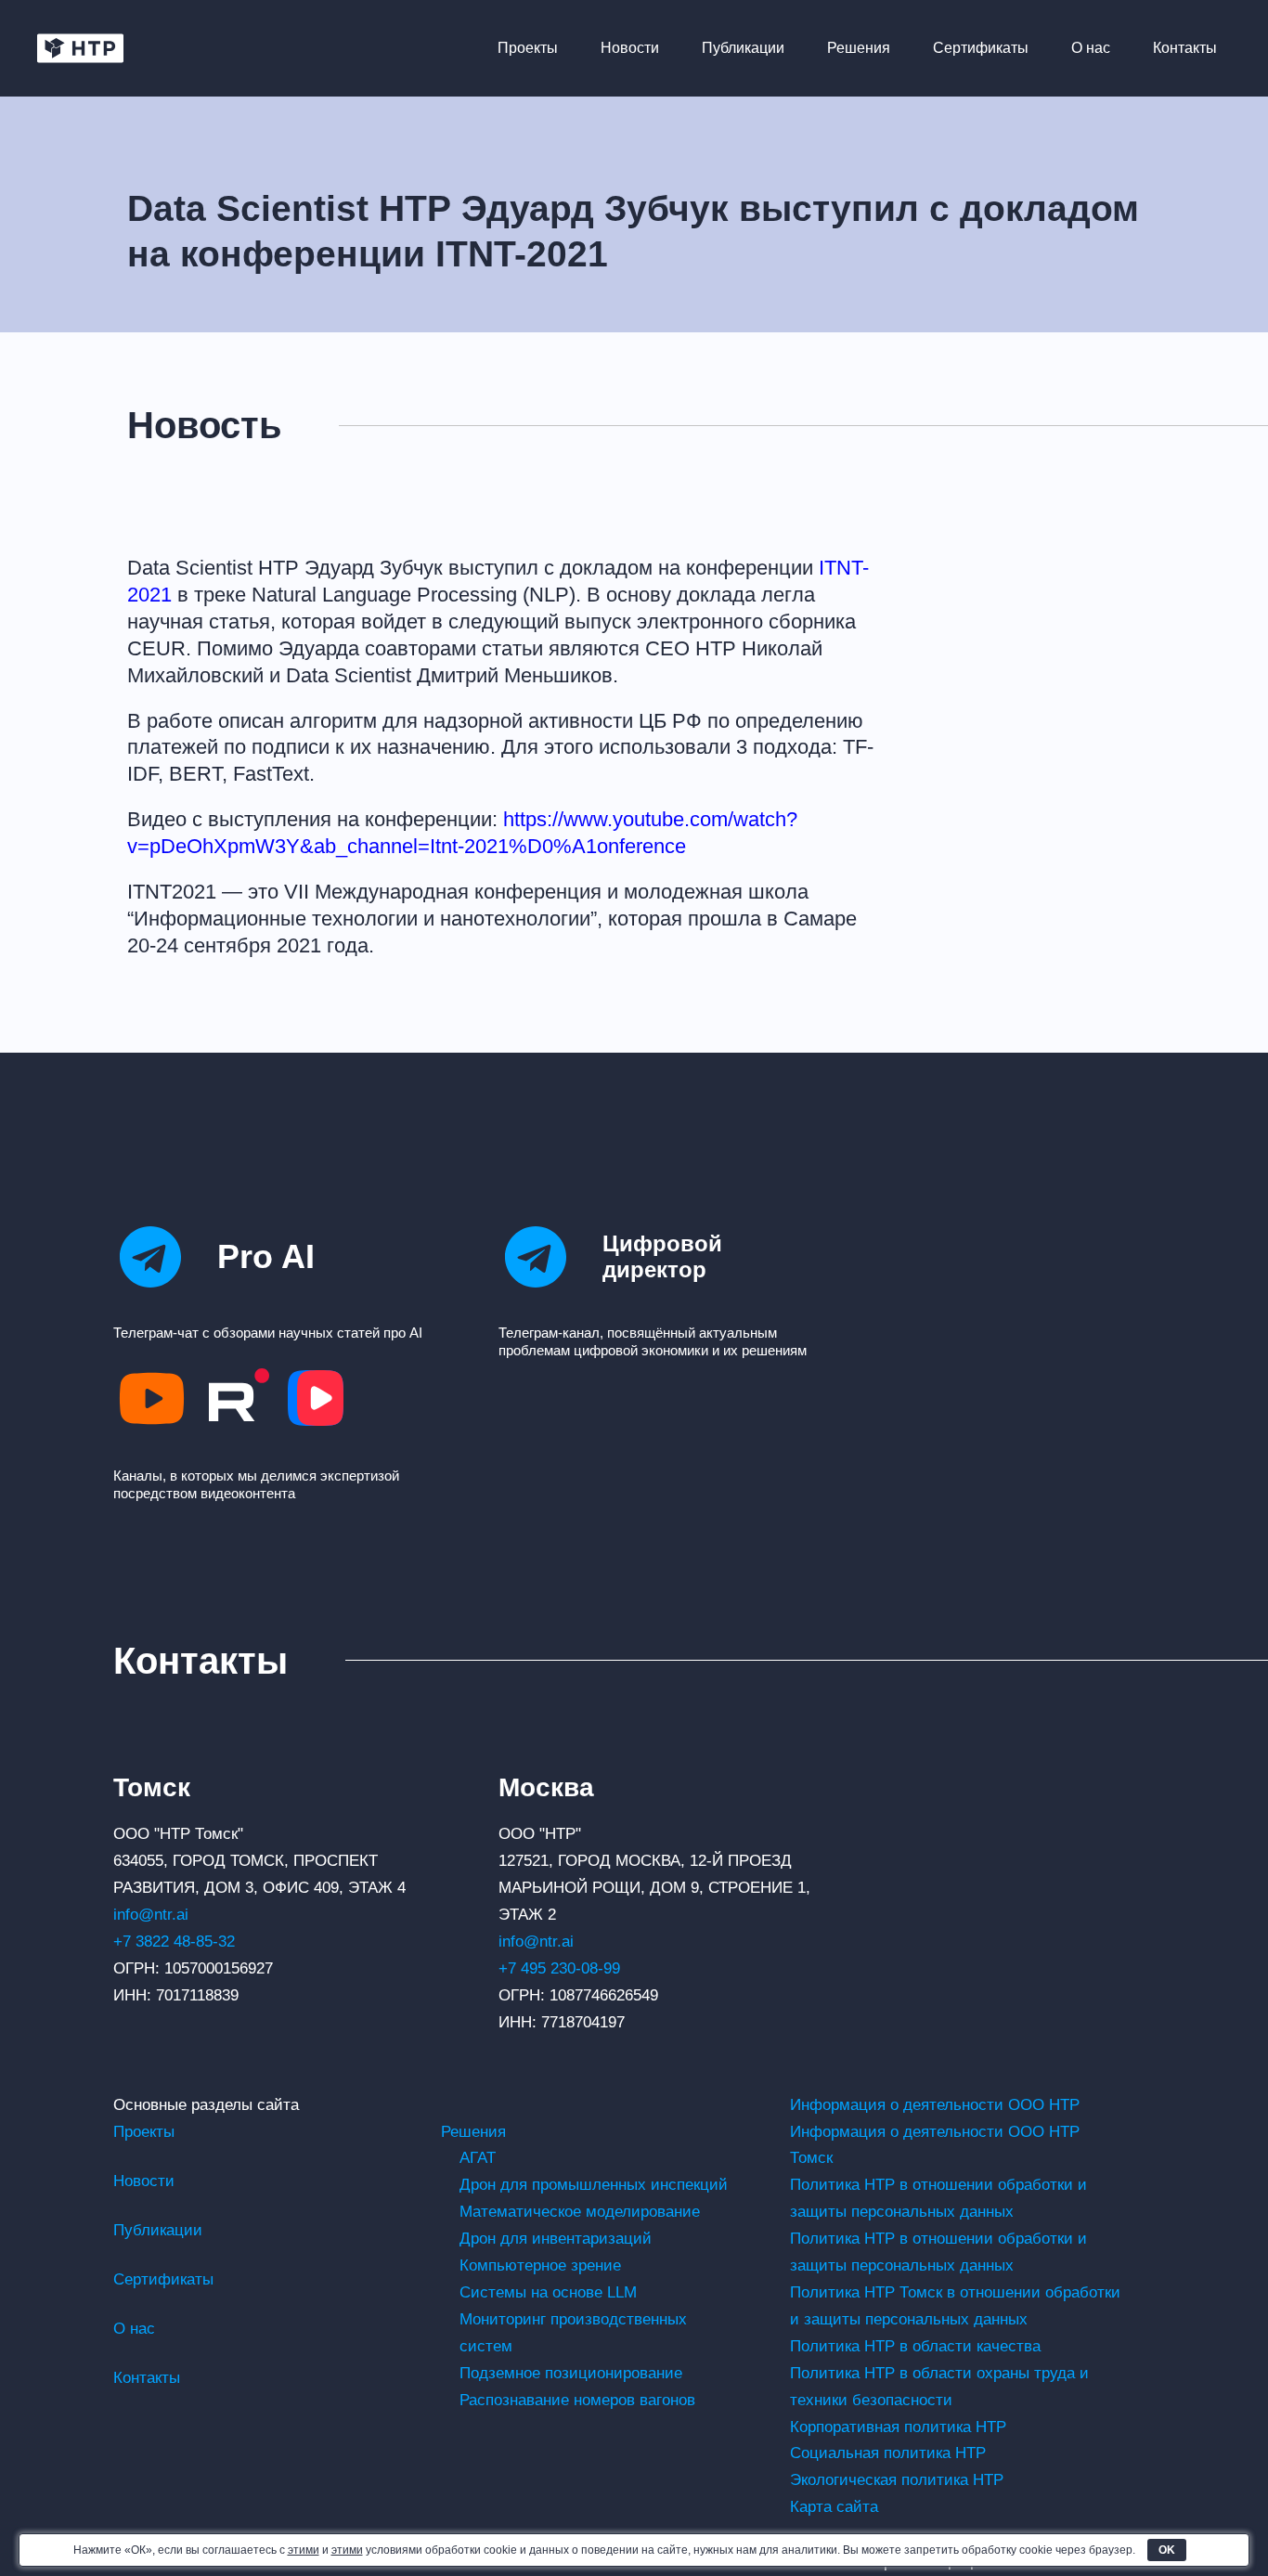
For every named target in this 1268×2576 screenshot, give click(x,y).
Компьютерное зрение (540, 2265)
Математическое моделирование (580, 2212)
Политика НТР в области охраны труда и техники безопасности (939, 2387)
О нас (1091, 48)
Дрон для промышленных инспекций (594, 2185)
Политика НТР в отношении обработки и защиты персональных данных (938, 2198)
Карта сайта (834, 2507)
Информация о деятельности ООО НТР (935, 2105)
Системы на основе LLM (548, 2292)
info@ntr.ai (151, 1915)
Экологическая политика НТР (897, 2480)
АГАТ (478, 2158)
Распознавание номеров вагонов (577, 2400)
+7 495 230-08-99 (559, 1968)
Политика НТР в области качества (915, 2346)
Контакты (1185, 48)
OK (1167, 2550)
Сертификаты (981, 48)
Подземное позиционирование (571, 2373)
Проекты (528, 48)
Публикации (743, 48)
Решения (859, 48)
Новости (630, 48)
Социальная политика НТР (888, 2453)
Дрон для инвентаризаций (556, 2239)
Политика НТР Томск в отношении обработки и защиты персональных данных (955, 2306)
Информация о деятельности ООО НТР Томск (935, 2145)
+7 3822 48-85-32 (174, 1942)
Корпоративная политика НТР (898, 2427)
